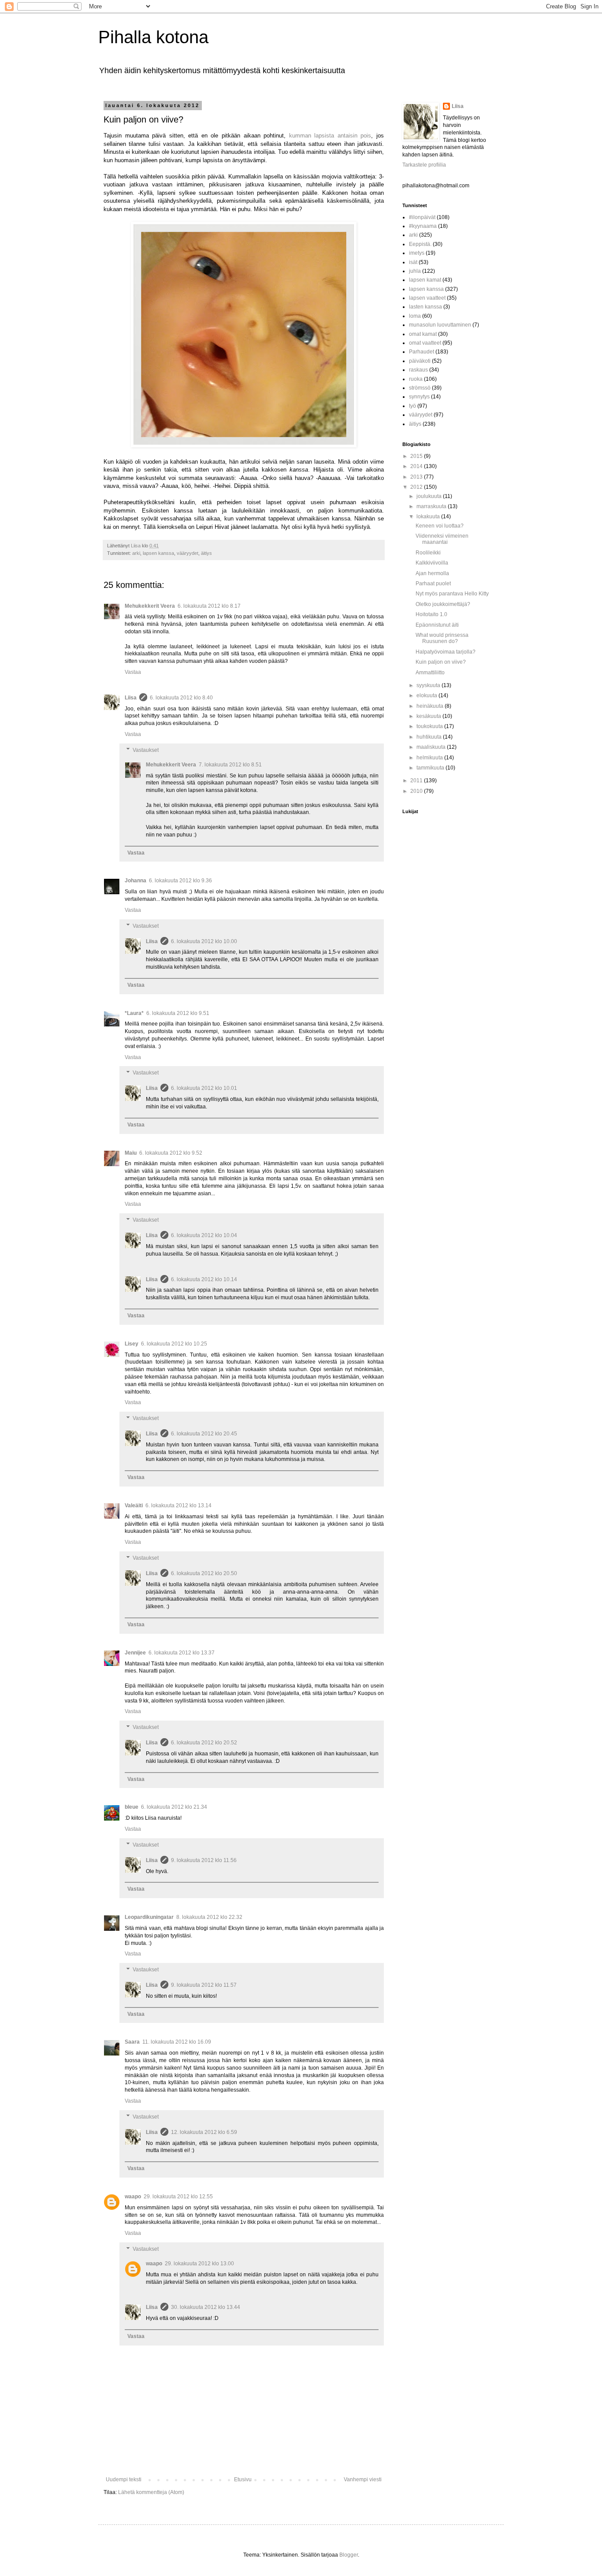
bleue (132, 1807)
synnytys (419, 397)
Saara (132, 2042)
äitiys (206, 553)
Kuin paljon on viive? (441, 662)
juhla (415, 271)
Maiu (131, 1153)
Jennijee (135, 1653)
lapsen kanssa (158, 553)
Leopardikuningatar (149, 1917)
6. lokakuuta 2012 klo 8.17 (209, 606)
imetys (417, 253)
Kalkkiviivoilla (432, 563)
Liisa (131, 698)
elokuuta (427, 695)
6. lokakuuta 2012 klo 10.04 (204, 1235)
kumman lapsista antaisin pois (330, 136)
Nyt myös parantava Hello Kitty (452, 594)
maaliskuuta (432, 747)
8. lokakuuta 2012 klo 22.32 (209, 1917)
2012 (417, 487)
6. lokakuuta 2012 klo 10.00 (204, 941)
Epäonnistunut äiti (437, 625)
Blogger (349, 2555)
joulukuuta (430, 496)
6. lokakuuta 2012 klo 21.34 (174, 1807)
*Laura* (134, 1013)
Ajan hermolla (432, 573)
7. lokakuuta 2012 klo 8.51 (230, 765)
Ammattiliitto (430, 673)
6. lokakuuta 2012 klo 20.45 (204, 1434)
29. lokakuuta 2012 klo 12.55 (178, 2197)
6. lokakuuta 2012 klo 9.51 (178, 1013)
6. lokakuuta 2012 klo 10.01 (204, 1088)
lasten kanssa (425, 307)
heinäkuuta (431, 706)
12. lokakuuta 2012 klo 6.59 (204, 2132)
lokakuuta (429, 517)
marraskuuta (432, 506)
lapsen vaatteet (427, 298)
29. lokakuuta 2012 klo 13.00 (199, 2264)
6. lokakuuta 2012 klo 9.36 (180, 881)
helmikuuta (430, 758)
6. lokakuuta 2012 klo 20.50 (204, 1573)
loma (415, 316)
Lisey (132, 1344)
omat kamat (423, 334)
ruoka (416, 379)
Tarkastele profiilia (424, 165)
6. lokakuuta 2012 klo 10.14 (204, 1279)
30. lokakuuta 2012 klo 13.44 (206, 2307)
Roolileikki (428, 553)
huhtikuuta (430, 737)
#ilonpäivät (422, 217)
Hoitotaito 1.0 (431, 614)
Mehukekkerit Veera (150, 606)
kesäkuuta (429, 716)
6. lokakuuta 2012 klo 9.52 (171, 1153)
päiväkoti (420, 361)
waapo (133, 2197)
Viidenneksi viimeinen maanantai (442, 539)
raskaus (418, 370)
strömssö (420, 388)
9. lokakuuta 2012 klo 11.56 (204, 1860)
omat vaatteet (425, 343)
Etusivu (243, 2479)
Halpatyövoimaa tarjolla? (446, 652)
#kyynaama (423, 226)
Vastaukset (146, 750)
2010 (417, 791)
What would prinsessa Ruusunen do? (442, 638)
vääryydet (188, 553)
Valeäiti (134, 1505)
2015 (417, 456)
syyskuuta (429, 685)
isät (413, 262)
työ (412, 406)
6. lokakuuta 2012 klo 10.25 (174, 1344)
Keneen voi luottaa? (440, 526)
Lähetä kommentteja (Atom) (151, 2492)
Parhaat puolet (433, 584)
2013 (417, 477)
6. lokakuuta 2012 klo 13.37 (182, 1653)
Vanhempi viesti (363, 2479)
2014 (417, 466)
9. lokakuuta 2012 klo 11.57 (204, 1985)
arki (136, 553)
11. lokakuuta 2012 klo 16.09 (177, 2042)
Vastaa (133, 672)
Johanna (136, 881)
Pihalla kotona (153, 37)
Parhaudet (422, 352)
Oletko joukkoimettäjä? (443, 604)
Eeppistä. (420, 244)
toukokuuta (430, 726)
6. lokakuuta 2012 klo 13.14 (178, 1505)
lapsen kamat (425, 280)
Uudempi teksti (124, 2479)
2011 (417, 781)
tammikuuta (431, 768)
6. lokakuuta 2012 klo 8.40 (181, 698)
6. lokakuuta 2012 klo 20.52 (204, 1743)
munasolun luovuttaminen (440, 325)
